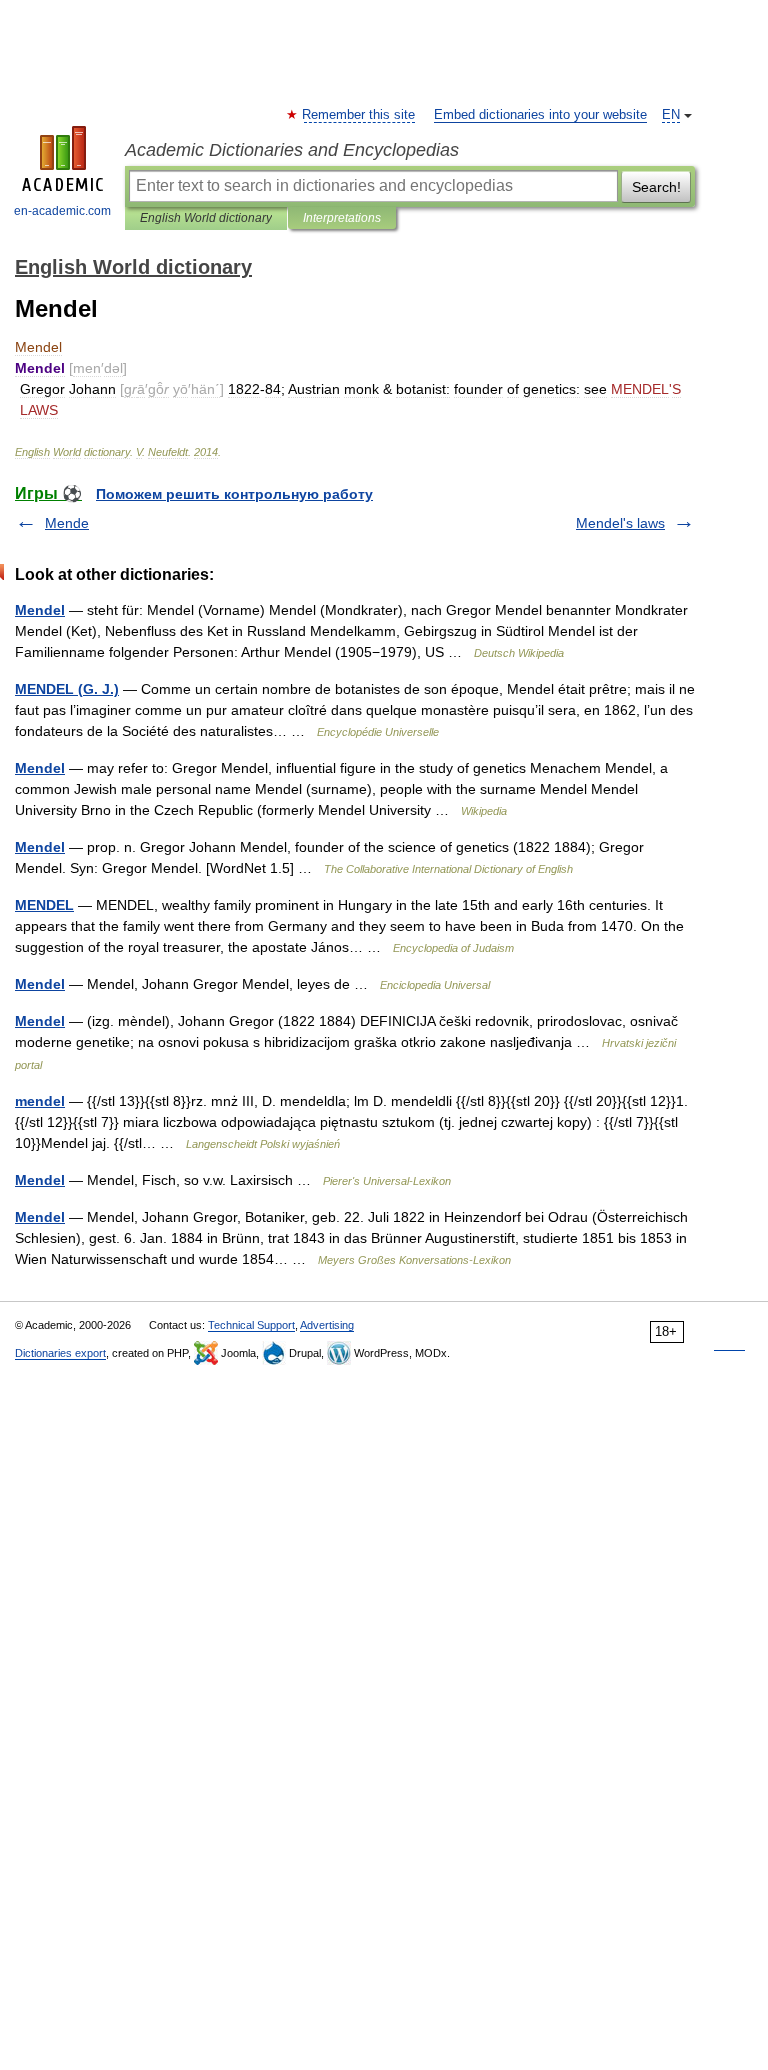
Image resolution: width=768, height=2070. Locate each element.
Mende (67, 523)
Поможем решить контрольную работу (234, 494)
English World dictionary (206, 218)
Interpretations (342, 218)
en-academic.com (62, 211)
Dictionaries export (60, 1353)
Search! (656, 187)
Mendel (40, 610)
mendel (40, 1101)
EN (671, 115)
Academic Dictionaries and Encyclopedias (292, 150)
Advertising (327, 1325)
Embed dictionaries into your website (540, 115)
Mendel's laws (620, 523)
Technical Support (251, 1325)
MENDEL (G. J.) (67, 689)
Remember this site (359, 115)
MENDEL (44, 905)
